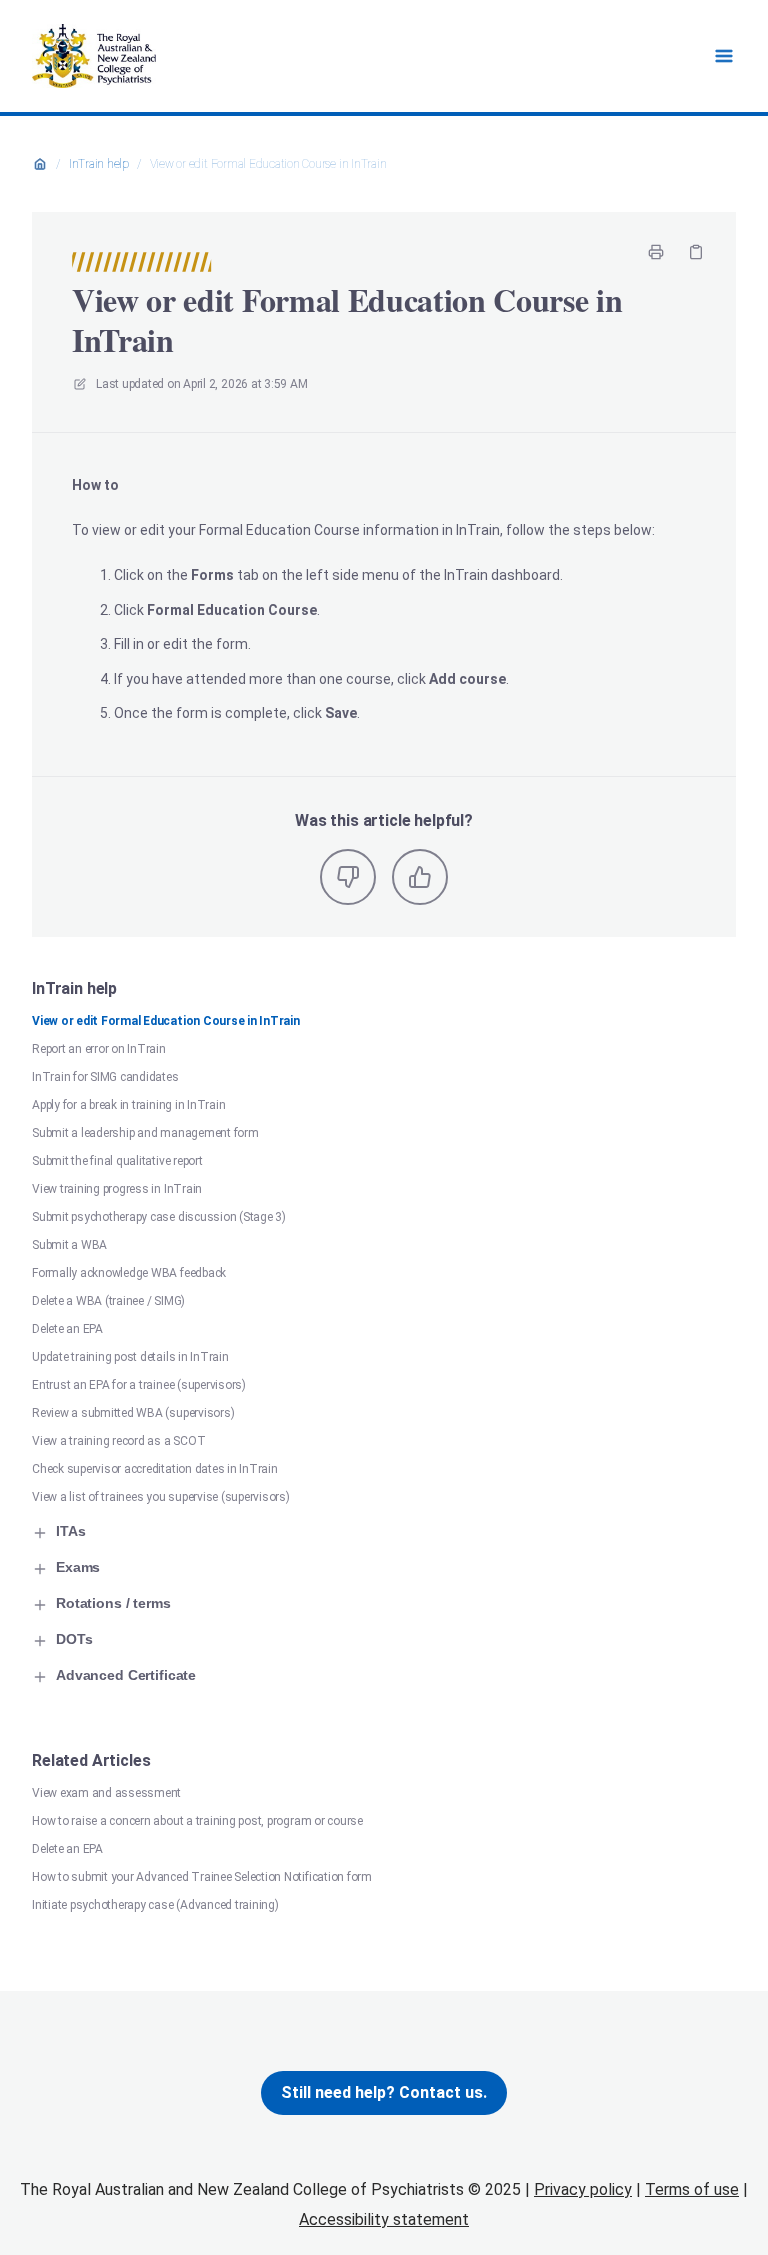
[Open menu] (724, 56)
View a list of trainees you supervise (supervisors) (161, 1497)
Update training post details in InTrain (130, 1357)
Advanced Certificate (126, 1675)
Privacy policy (583, 2189)
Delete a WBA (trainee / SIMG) (108, 1301)
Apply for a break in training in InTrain (128, 1105)
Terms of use (692, 2189)
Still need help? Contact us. (384, 2092)
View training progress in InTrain (117, 1189)
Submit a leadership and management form (145, 1133)
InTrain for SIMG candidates (105, 1077)
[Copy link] (696, 252)
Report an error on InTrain (99, 1049)
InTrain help (99, 164)
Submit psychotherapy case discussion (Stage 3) (159, 1217)
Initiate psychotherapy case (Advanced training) (155, 1905)
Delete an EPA (67, 1329)
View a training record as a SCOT (118, 1441)
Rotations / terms (113, 1603)
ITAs (70, 1531)
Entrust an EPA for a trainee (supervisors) (139, 1385)
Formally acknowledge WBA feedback (129, 1273)
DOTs (74, 1639)
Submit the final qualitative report (117, 1161)
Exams (78, 1567)
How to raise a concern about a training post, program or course (197, 1821)
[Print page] (656, 252)
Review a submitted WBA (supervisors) (133, 1413)
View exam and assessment (106, 1793)
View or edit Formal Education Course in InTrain (268, 164)
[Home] (94, 56)
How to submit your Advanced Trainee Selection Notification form (202, 1877)
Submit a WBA (69, 1245)
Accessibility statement (384, 2219)
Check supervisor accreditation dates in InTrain (155, 1469)
